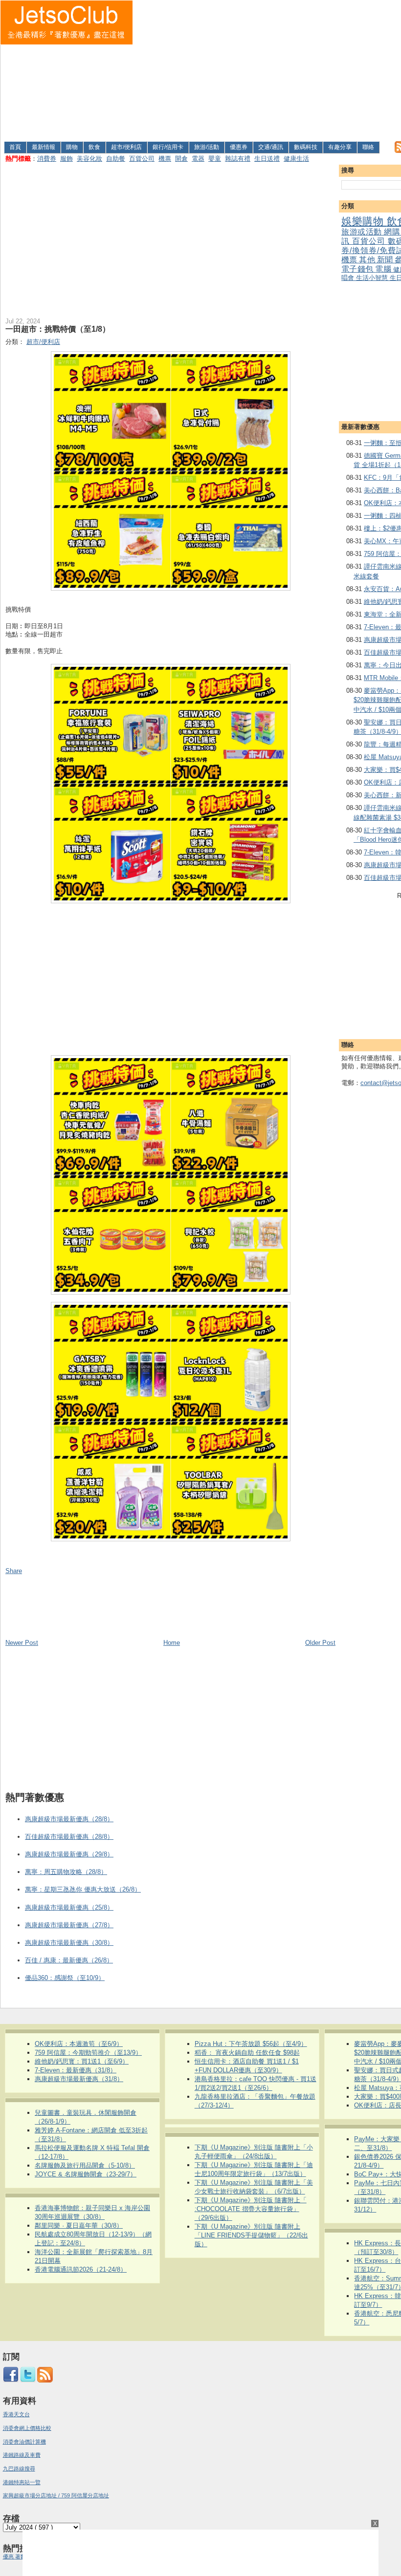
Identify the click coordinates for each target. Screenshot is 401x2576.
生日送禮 (267, 159)
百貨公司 (142, 159)
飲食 (94, 147)
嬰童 (215, 159)
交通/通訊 (271, 147)
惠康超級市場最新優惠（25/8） (69, 1907)
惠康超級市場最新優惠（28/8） (69, 1819)
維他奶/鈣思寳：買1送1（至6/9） (82, 2061)
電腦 (384, 269)
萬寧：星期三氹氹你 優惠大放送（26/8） (83, 1889)
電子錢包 (358, 269)
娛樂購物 (364, 221)
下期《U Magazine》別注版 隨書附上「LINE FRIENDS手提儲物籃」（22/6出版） (251, 2235)
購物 (72, 147)
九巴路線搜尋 (19, 2469)
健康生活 (296, 159)
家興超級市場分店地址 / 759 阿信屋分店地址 (56, 2495)
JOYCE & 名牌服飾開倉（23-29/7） (86, 2174)
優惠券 (239, 147)
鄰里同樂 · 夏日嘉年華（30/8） (79, 2225)
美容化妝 (89, 159)
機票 (165, 159)
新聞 (386, 260)
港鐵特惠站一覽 (22, 2482)
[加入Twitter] (28, 2381)
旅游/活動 (207, 147)
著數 (21, 2556)
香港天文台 (16, 2414)
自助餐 (116, 159)
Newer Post (22, 1643)
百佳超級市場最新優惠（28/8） (69, 1837)
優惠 (9, 2556)
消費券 (47, 159)
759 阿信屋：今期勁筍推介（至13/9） (88, 2053)
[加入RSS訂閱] (45, 2381)
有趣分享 (340, 147)
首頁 (15, 147)
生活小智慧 (373, 278)
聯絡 (368, 147)
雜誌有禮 (238, 159)
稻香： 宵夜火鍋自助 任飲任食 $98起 (247, 2053)
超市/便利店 (126, 147)
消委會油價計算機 (24, 2442)
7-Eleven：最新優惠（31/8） (76, 2070)
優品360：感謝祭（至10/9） (65, 1978)
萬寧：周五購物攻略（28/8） (66, 1872)
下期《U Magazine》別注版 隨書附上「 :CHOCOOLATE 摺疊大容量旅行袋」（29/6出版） (251, 2209)
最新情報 (44, 147)
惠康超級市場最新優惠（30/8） (69, 1943)
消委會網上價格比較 (27, 2428)
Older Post (320, 1643)
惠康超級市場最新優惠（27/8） (69, 1925)
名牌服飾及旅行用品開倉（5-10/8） (85, 2165)
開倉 (181, 159)
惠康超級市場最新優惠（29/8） (69, 1854)
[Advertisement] (267, 69)
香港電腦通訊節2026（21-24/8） (81, 2269)
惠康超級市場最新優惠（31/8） (79, 2079)
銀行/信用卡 (168, 147)
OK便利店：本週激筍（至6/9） (79, 2044)
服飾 (67, 159)
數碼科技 (306, 147)
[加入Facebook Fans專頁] (11, 2381)
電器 (198, 159)
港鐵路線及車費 (22, 2455)
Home (172, 1643)
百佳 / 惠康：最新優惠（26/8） (69, 1960)
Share (14, 1571)
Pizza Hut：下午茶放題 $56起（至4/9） (251, 2044)
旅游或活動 (363, 232)
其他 (368, 260)
